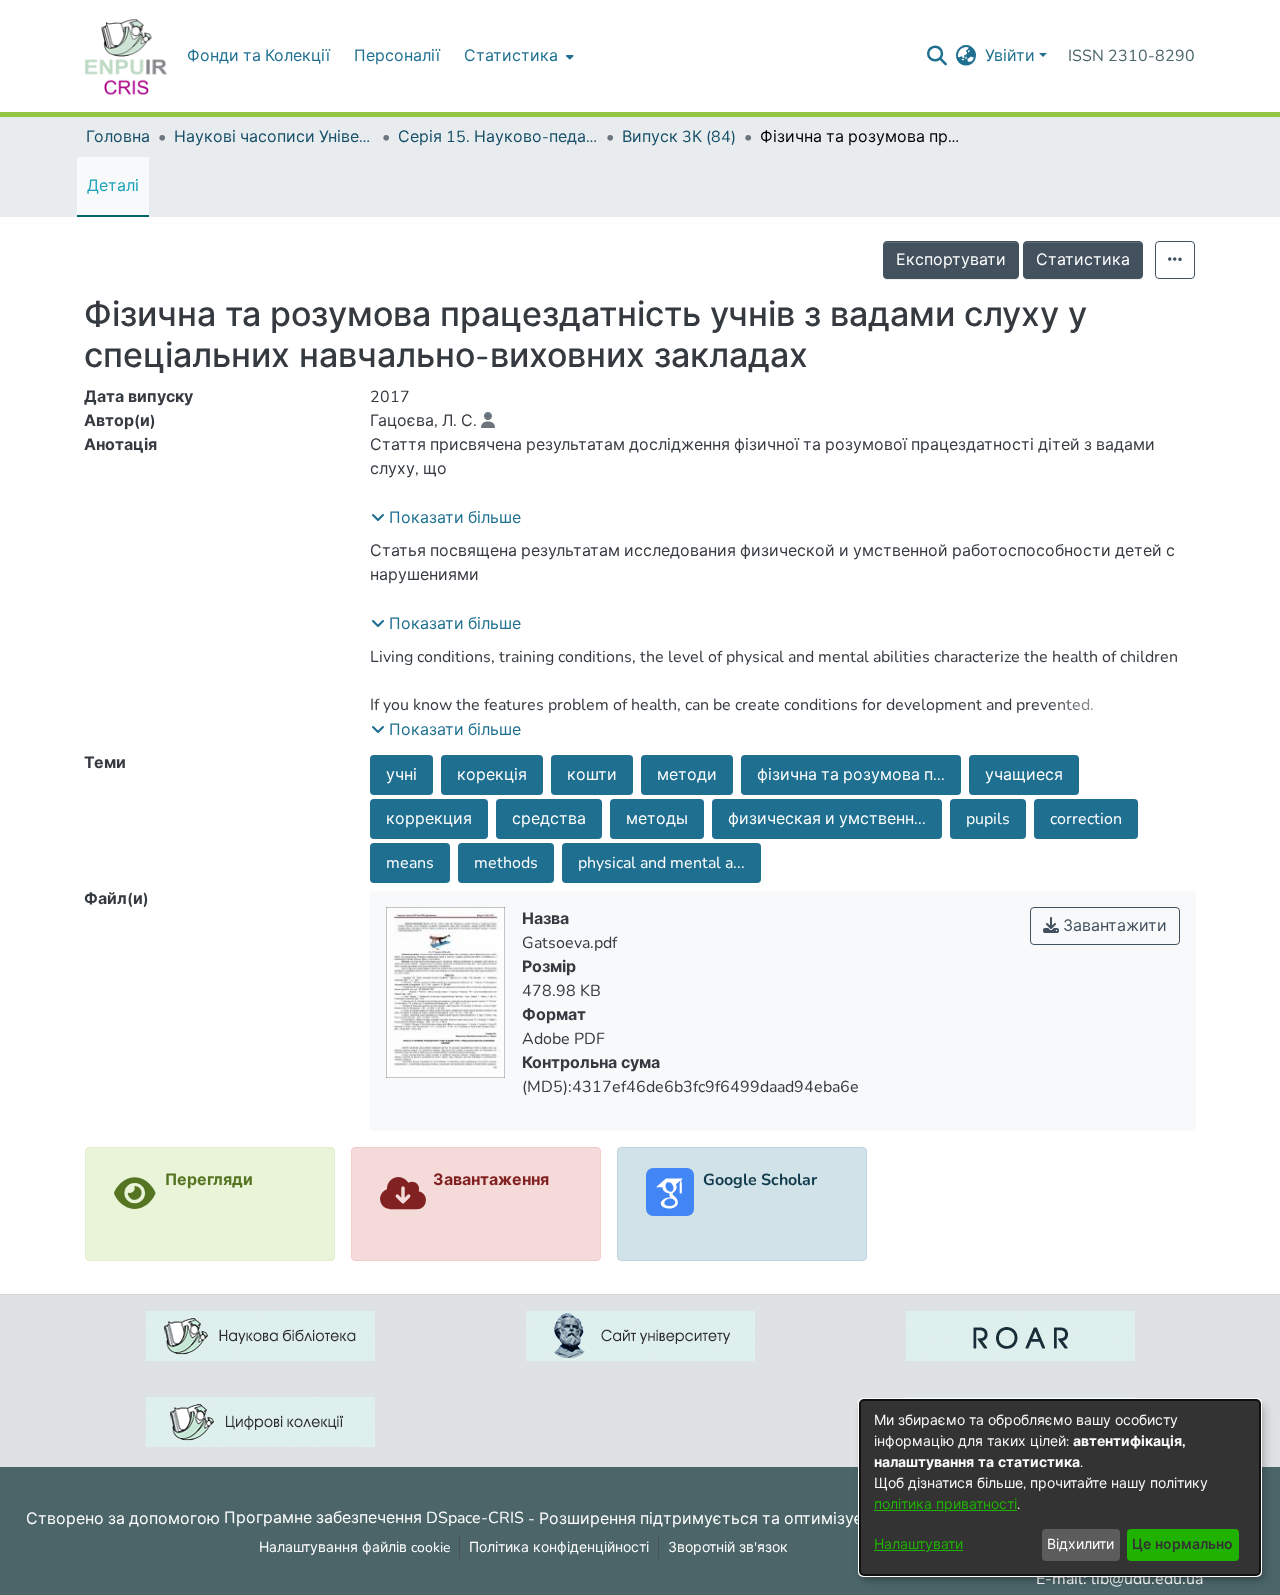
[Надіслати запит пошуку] (937, 56)
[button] (446, 518)
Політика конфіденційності (559, 1547)
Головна (118, 137)
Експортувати (951, 260)
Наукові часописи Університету (274, 137)
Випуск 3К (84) (679, 137)
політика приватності (945, 1504)
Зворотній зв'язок (728, 1547)
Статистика (1083, 260)
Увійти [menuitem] (1010, 56)
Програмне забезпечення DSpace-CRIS (374, 1518)
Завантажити (1113, 926)
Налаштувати (918, 1544)
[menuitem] (517, 56)
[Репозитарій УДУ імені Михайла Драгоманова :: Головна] (126, 56)
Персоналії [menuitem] (397, 56)
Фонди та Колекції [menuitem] (258, 56)
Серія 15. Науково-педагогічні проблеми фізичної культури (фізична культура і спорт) (498, 137)
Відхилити (1080, 1544)
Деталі (113, 186)
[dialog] (1060, 1487)
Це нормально (1182, 1544)
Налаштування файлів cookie (354, 1547)
